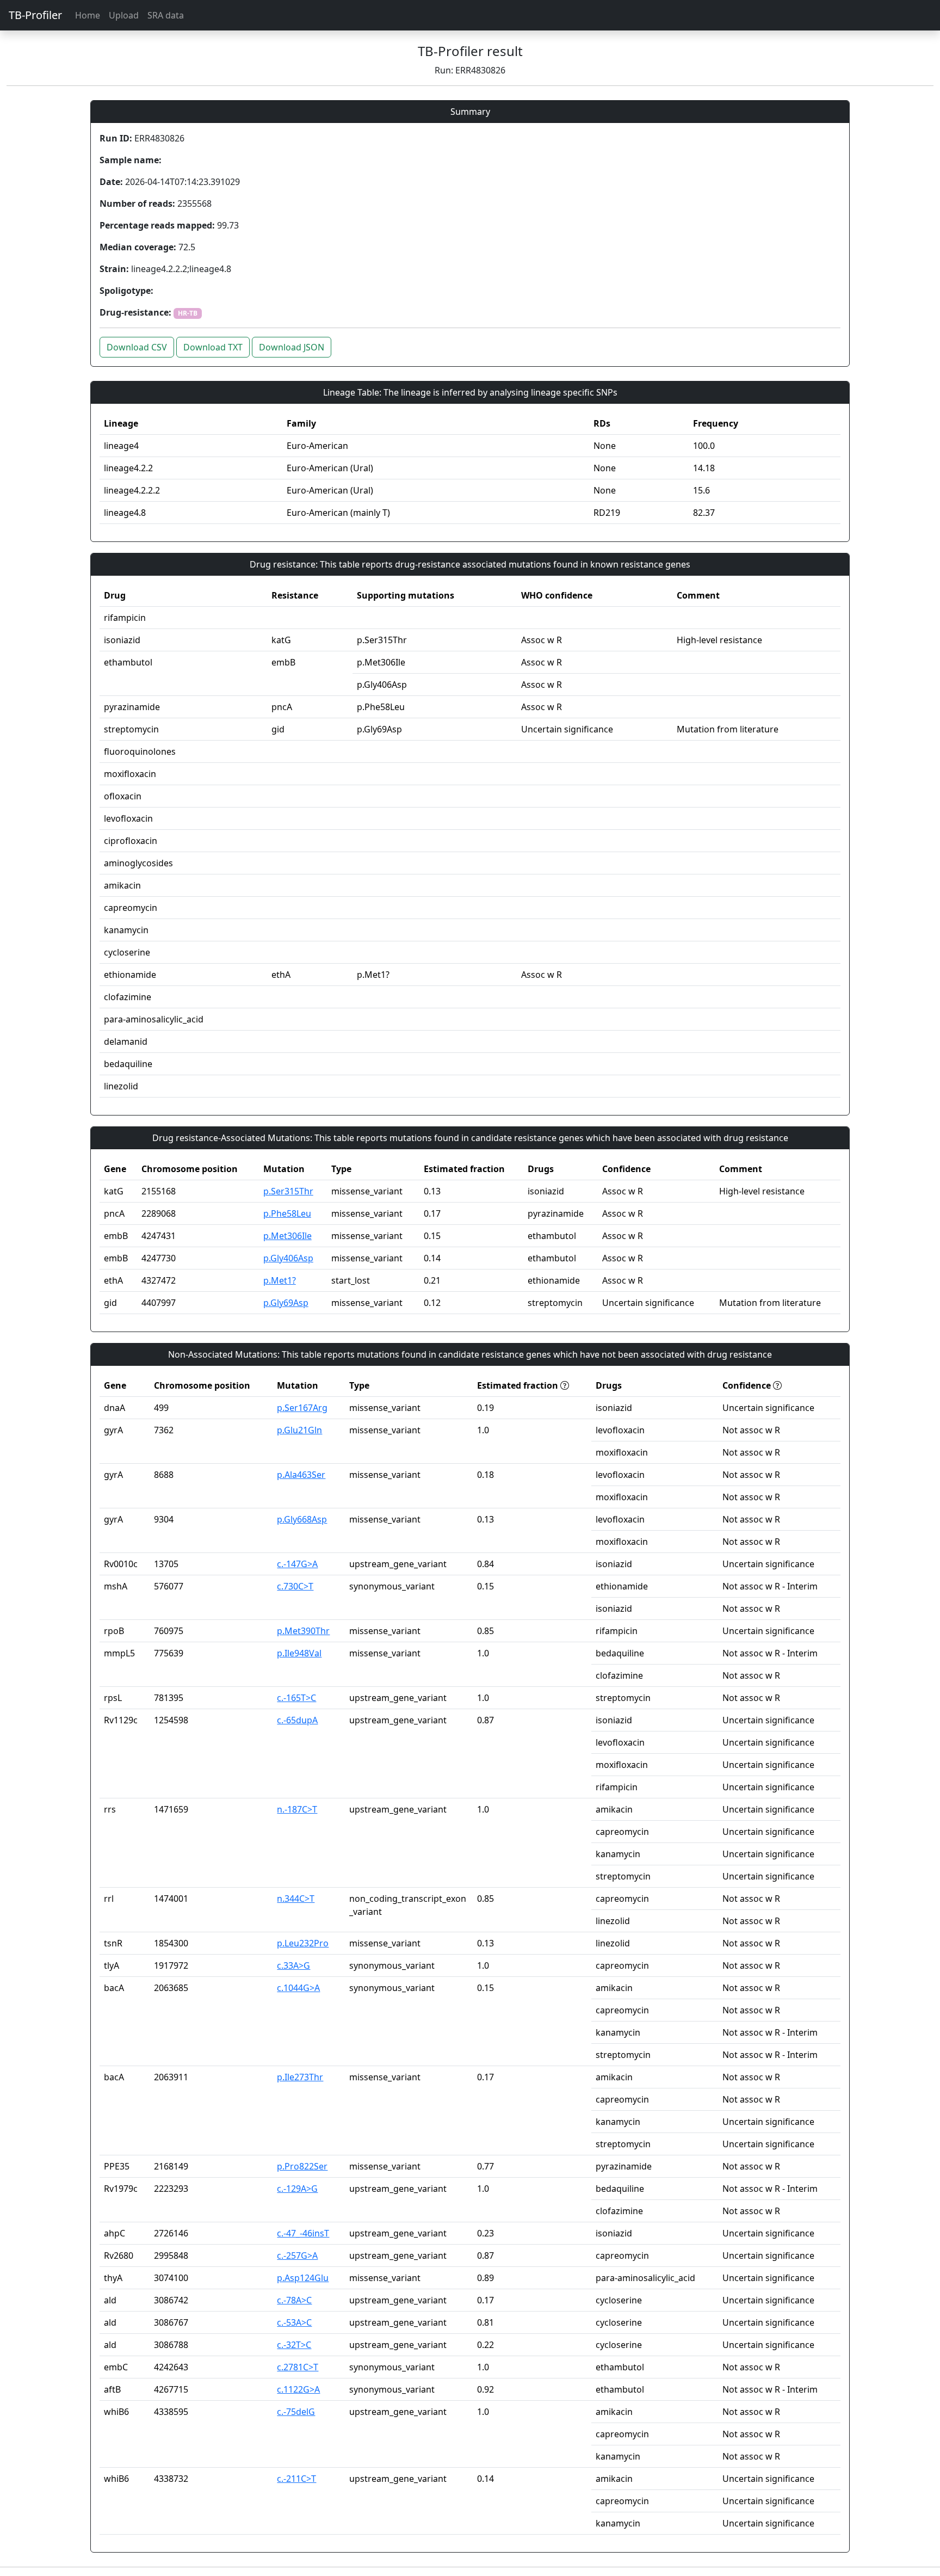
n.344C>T (296, 1899)
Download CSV (137, 347)
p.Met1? (280, 1280)
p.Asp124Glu (303, 2278)
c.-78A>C (294, 2300)
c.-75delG (296, 2412)
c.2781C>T (298, 2367)
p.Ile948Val (299, 1653)
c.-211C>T (296, 2479)
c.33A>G (293, 1965)
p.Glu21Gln (299, 1430)
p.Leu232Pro (303, 1943)
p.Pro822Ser (302, 2166)
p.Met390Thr (303, 1631)
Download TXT (213, 347)
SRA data (166, 15)
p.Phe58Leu (287, 1213)
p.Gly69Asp (286, 1303)
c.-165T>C (296, 1698)
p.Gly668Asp (302, 1519)
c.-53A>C (294, 2322)
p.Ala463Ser (301, 1475)
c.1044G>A (298, 1988)
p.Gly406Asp (288, 1258)
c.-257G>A (297, 2255)
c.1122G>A (298, 2389)
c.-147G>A (297, 1564)
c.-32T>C (294, 2345)
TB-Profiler (35, 15)
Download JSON (292, 347)
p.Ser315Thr (288, 1191)
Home (88, 15)
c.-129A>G (297, 2189)
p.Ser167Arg (302, 1408)
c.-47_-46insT (303, 2233)
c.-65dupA (297, 1720)
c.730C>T (295, 1586)
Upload (124, 15)
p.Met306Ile (287, 1236)
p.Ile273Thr (300, 2077)
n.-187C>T (297, 1809)
